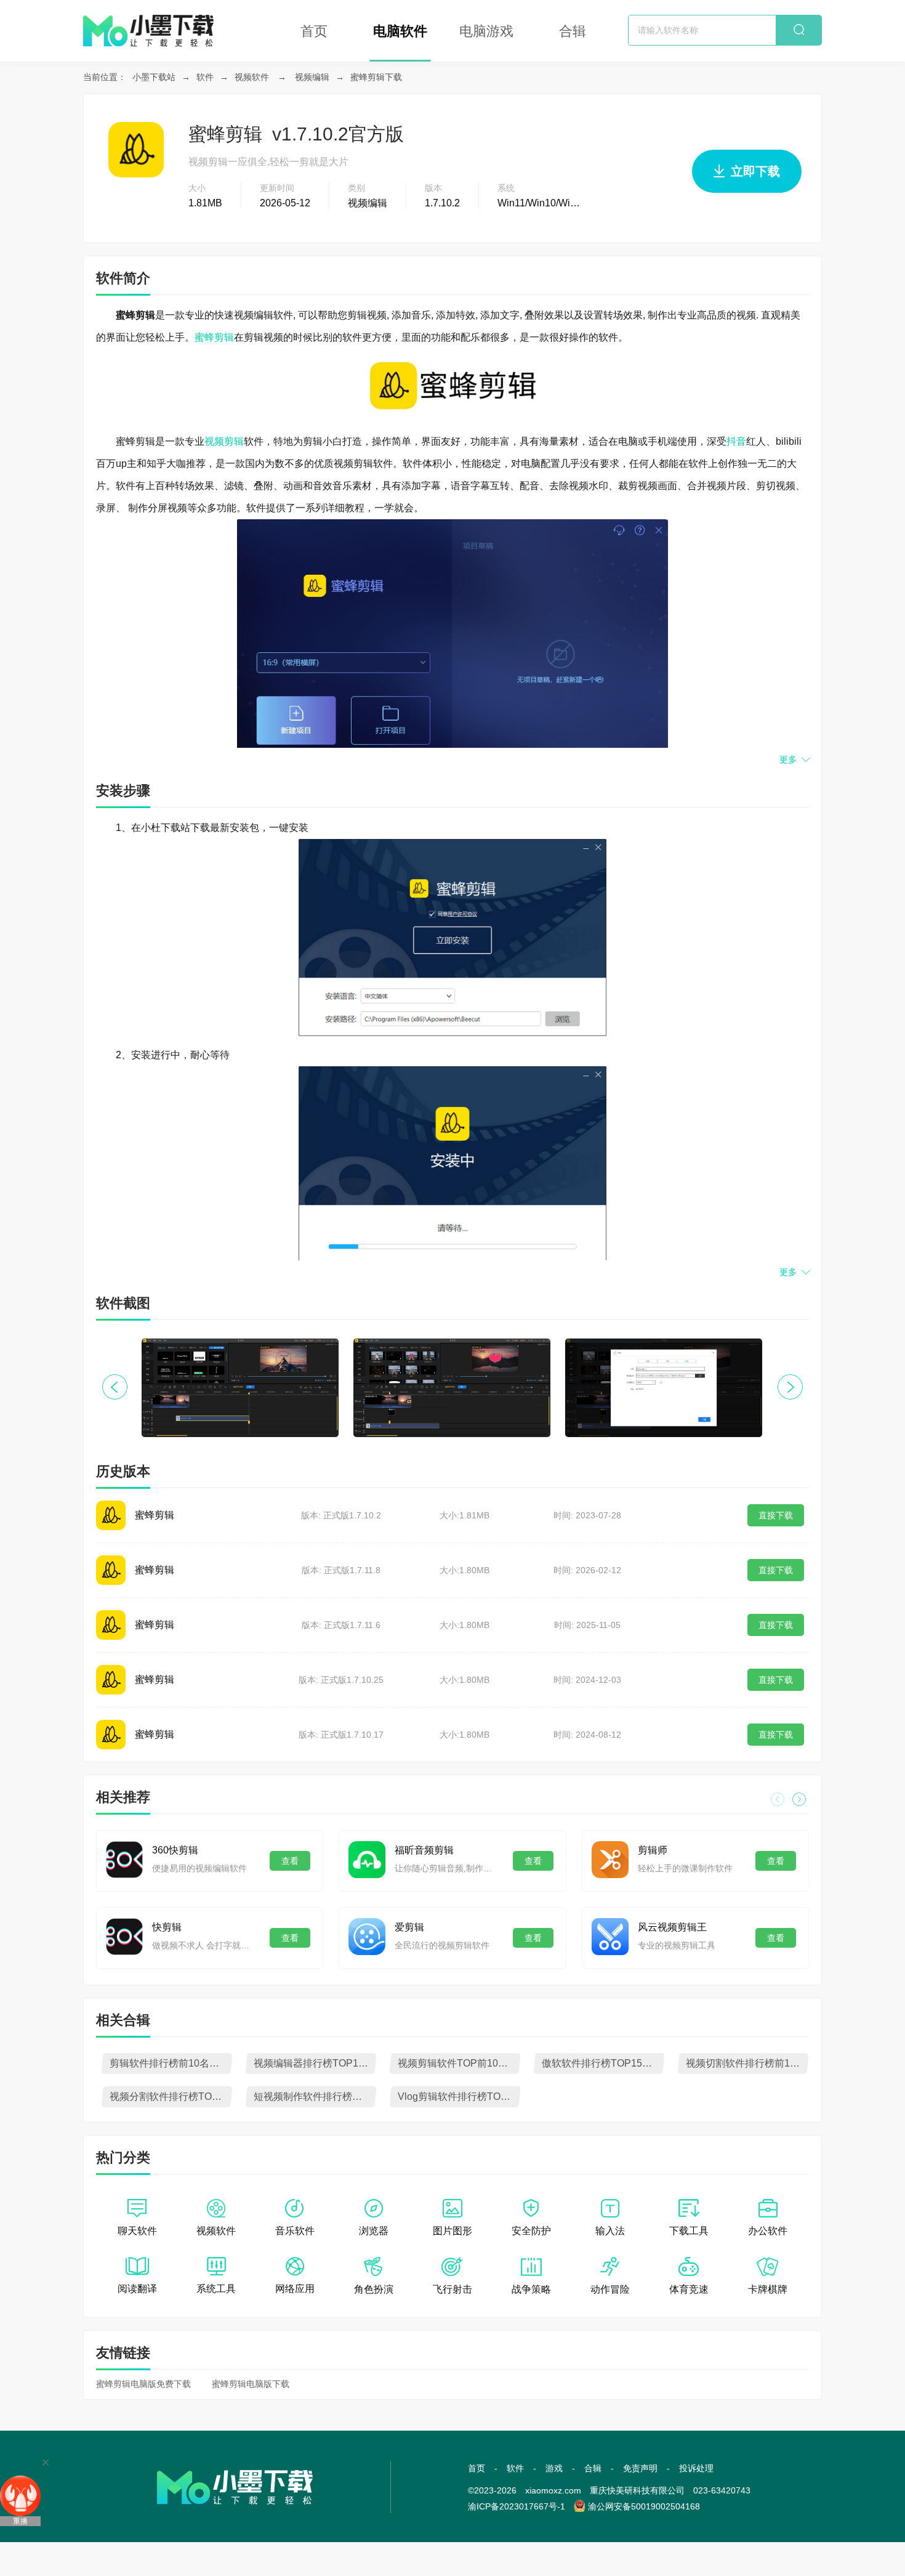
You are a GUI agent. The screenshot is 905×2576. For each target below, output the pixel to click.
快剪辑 (167, 1927)
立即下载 (755, 171)
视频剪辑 (224, 441)
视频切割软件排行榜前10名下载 (747, 2063)
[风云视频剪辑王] (610, 1937)
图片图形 (452, 2231)
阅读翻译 (137, 2289)
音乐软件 (295, 2231)
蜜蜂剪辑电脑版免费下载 (143, 2384)
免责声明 (640, 2468)
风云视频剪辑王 (672, 1927)
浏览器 (374, 2231)
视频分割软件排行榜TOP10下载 (171, 2096)
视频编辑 (312, 77)
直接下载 (776, 1515)
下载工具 (689, 2231)
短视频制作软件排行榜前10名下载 (315, 2096)
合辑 (573, 31)
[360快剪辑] (124, 1860)
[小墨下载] (148, 16)
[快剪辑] (124, 1937)
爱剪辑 (409, 1927)
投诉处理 (696, 2468)
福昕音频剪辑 (424, 1850)
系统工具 (216, 2289)
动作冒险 (610, 2289)
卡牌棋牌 (768, 2289)
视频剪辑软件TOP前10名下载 (459, 2063)
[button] (790, 1387)
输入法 (610, 2231)
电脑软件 (400, 31)
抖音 (736, 441)
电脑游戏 (486, 31)
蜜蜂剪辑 (214, 337)
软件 (205, 77)
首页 (314, 31)
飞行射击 (452, 2289)
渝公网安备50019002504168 (644, 2506)
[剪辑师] (610, 1860)
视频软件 (252, 77)
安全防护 (531, 2231)
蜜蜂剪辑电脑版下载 (251, 2384)
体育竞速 (689, 2289)
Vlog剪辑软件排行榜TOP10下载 (459, 2096)
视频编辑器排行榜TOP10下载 (315, 2063)
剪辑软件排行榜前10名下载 (169, 2063)
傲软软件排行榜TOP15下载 (602, 2063)
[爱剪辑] (367, 1937)
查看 (290, 1861)
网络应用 (295, 2289)
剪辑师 (653, 1850)
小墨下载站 (154, 77)
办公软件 (768, 2231)
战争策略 (531, 2289)
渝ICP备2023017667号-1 (517, 2506)
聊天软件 (137, 2231)
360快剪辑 (175, 1850)
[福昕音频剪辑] (367, 1860)
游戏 (554, 2468)
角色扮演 (374, 2289)
